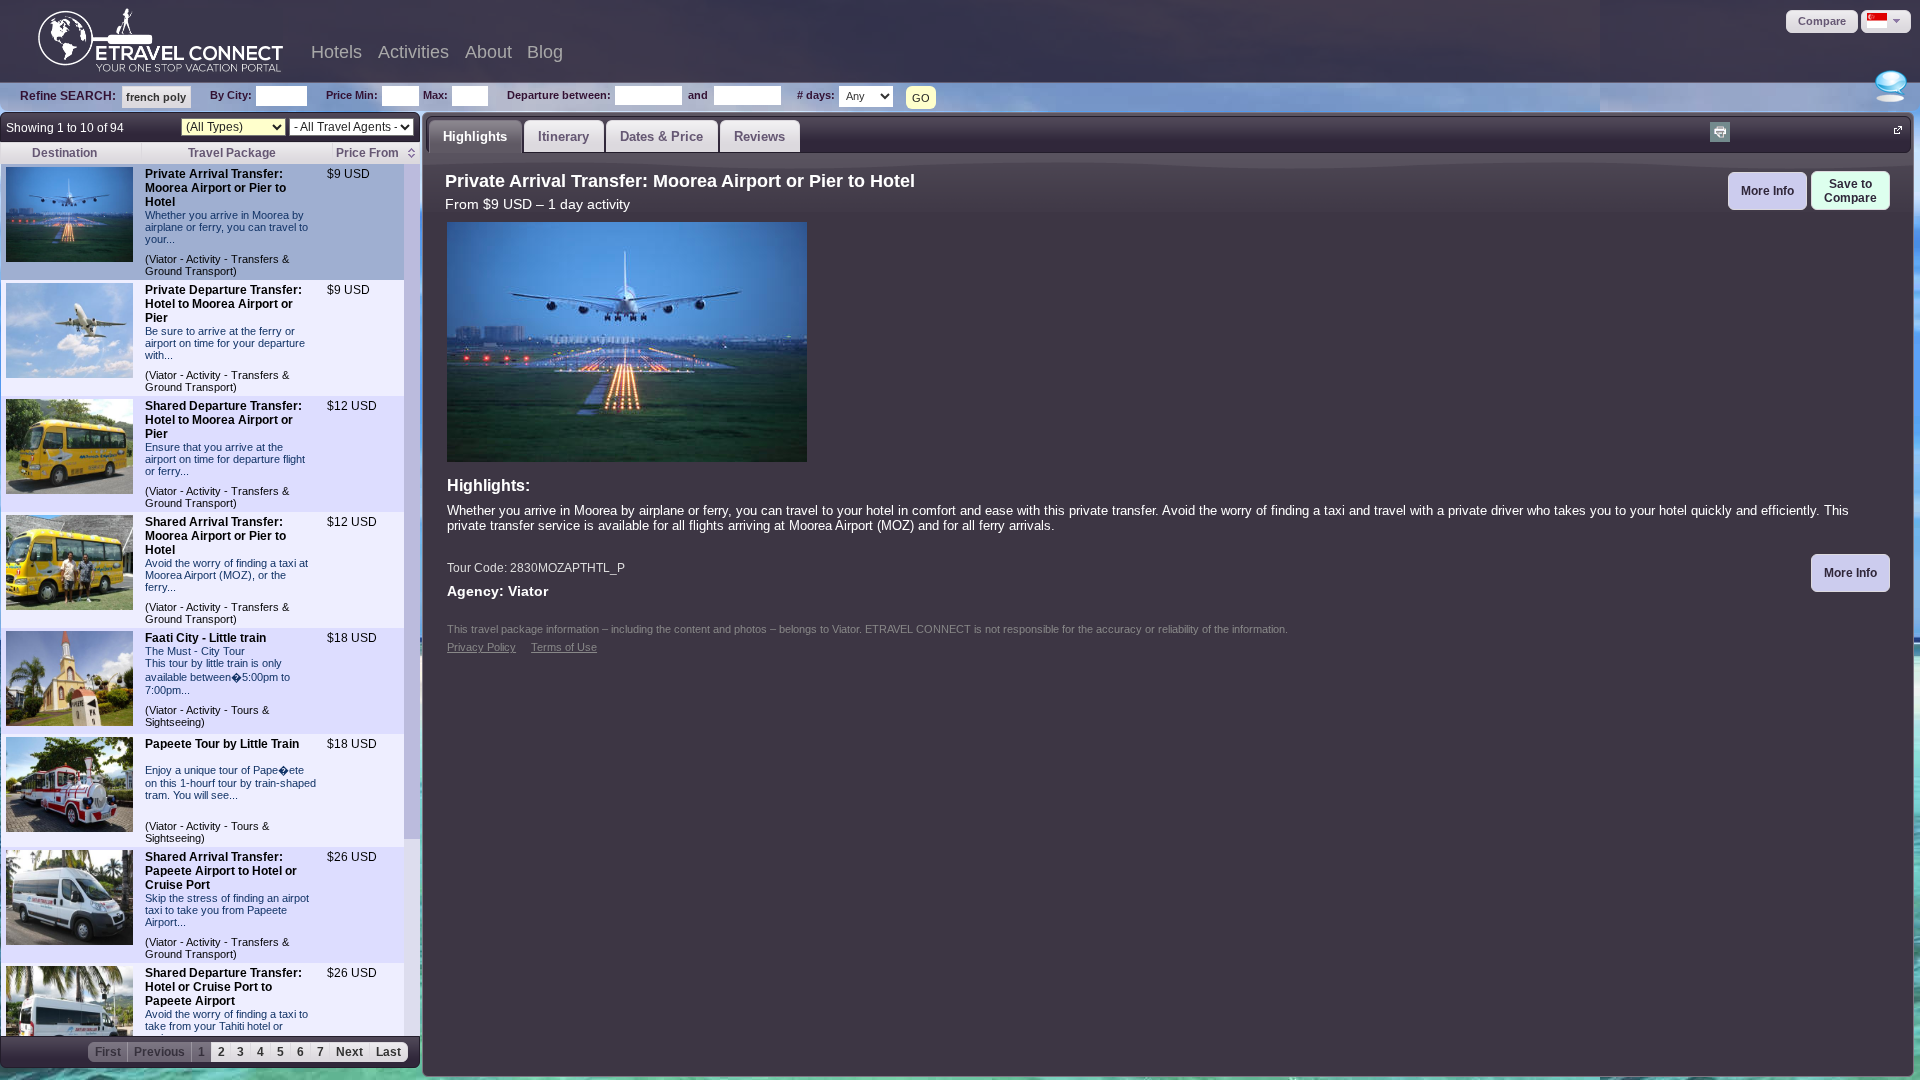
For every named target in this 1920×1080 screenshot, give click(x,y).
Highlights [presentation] (475, 136)
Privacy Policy (481, 647)
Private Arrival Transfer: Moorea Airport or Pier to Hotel (215, 188)
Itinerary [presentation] (563, 136)
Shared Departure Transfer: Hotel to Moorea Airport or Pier (223, 420)
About (488, 52)
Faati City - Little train (205, 638)
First (108, 1052)
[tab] (475, 136)
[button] (1822, 21)
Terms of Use (564, 647)
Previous (159, 1052)
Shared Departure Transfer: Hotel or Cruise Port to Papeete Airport (223, 987)
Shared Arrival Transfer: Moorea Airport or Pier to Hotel (215, 536)
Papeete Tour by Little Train (222, 744)
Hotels (336, 52)
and (698, 95)
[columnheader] (375, 153)
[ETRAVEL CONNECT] (160, 40)
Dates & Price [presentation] (661, 136)
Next (349, 1052)
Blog (545, 52)
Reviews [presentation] (759, 136)
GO (921, 98)
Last (388, 1052)
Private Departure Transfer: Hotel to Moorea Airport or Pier (223, 304)
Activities (413, 52)
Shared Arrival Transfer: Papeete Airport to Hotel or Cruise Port (221, 871)
